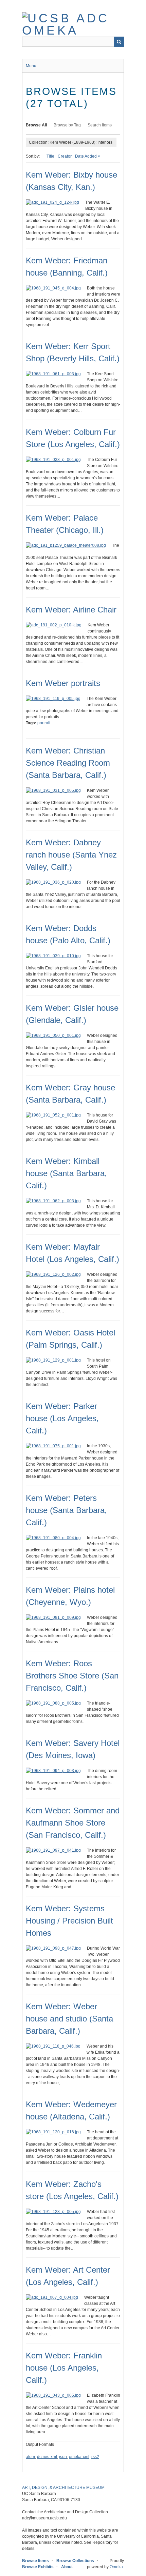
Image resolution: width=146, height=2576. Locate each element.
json (63, 2457)
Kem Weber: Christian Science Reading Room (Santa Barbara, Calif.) (68, 763)
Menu (31, 66)
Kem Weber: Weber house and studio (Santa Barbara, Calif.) (69, 2019)
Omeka (116, 2567)
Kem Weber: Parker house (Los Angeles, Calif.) (62, 1418)
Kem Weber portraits (63, 683)
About (67, 2567)
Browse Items (35, 2561)
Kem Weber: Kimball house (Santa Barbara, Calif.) (66, 1173)
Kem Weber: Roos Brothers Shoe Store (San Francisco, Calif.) (72, 1676)
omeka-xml (79, 2457)
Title (50, 156)
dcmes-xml (47, 2457)
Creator (65, 156)
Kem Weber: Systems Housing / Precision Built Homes (69, 1921)
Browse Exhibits (38, 2567)
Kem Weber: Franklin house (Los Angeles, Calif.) (64, 2368)
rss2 (95, 2457)
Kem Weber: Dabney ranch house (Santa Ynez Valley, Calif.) (71, 855)
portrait (44, 723)
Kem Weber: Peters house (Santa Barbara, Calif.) (66, 1510)
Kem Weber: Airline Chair (71, 610)
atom (30, 2457)
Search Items (100, 125)
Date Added (86, 156)
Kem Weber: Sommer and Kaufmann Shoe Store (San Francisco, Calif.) (73, 1823)
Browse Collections (75, 2561)
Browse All (36, 125)
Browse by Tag (67, 125)
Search (119, 42)
